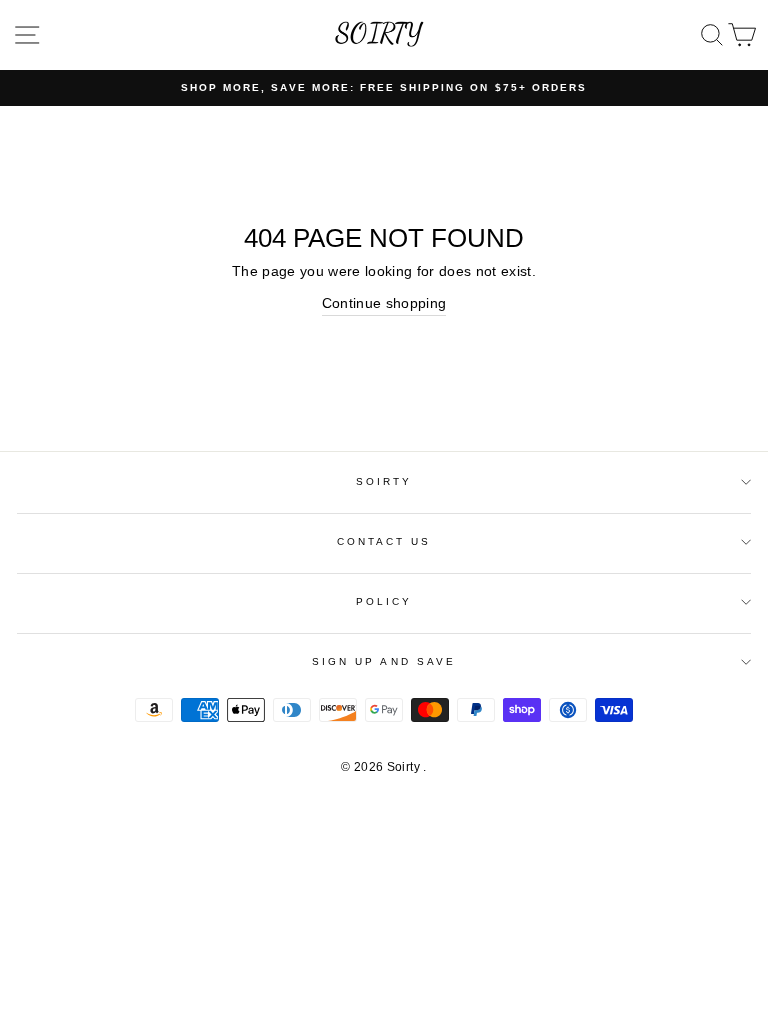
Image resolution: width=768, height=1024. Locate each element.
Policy (384, 601)
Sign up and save (384, 661)
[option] (384, 88)
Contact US (384, 541)
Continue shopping (384, 303)
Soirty (384, 481)
